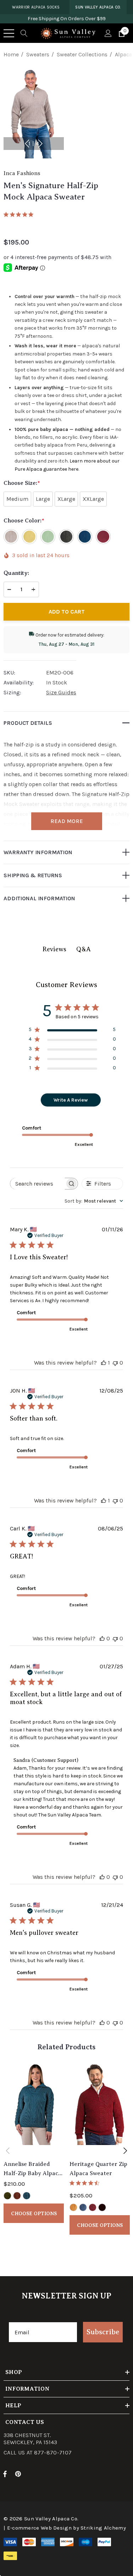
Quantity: (16, 573)
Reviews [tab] (54, 949)
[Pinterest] (19, 2474)
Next (40, 144)
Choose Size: (22, 483)
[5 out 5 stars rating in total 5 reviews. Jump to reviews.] (20, 214)
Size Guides (61, 692)
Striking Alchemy (103, 2528)
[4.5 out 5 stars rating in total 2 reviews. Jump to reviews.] (86, 2183)
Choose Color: (24, 521)
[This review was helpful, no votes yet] (102, 1638)
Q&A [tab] (84, 949)
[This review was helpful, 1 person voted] (104, 1363)
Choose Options (34, 2213)
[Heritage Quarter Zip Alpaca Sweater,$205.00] (100, 2109)
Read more (67, 821)
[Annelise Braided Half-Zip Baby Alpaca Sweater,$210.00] (34, 2109)
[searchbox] (38, 1184)
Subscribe (103, 2332)
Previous (27, 144)
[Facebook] (5, 2474)
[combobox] (94, 1201)
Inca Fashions (22, 173)
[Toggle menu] (9, 33)
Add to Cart (67, 612)
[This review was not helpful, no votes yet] (115, 1363)
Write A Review (71, 1100)
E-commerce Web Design (39, 2528)
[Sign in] (108, 33)
